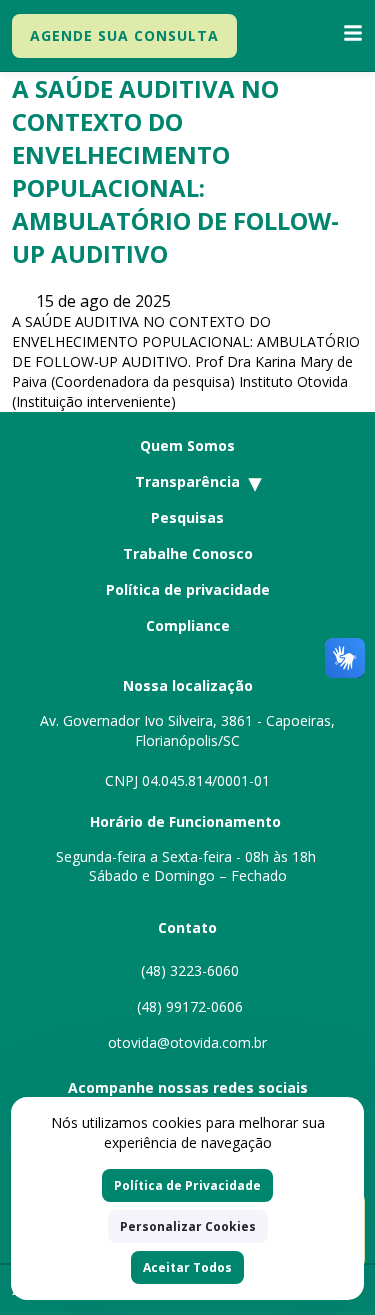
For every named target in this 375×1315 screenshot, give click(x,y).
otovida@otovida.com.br (187, 1042)
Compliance (188, 625)
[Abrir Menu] (353, 35)
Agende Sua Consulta (124, 35)
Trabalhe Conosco (188, 553)
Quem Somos (187, 445)
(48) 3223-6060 (188, 970)
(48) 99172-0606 (188, 1006)
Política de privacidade (188, 589)
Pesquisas (187, 517)
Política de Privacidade (187, 1185)
